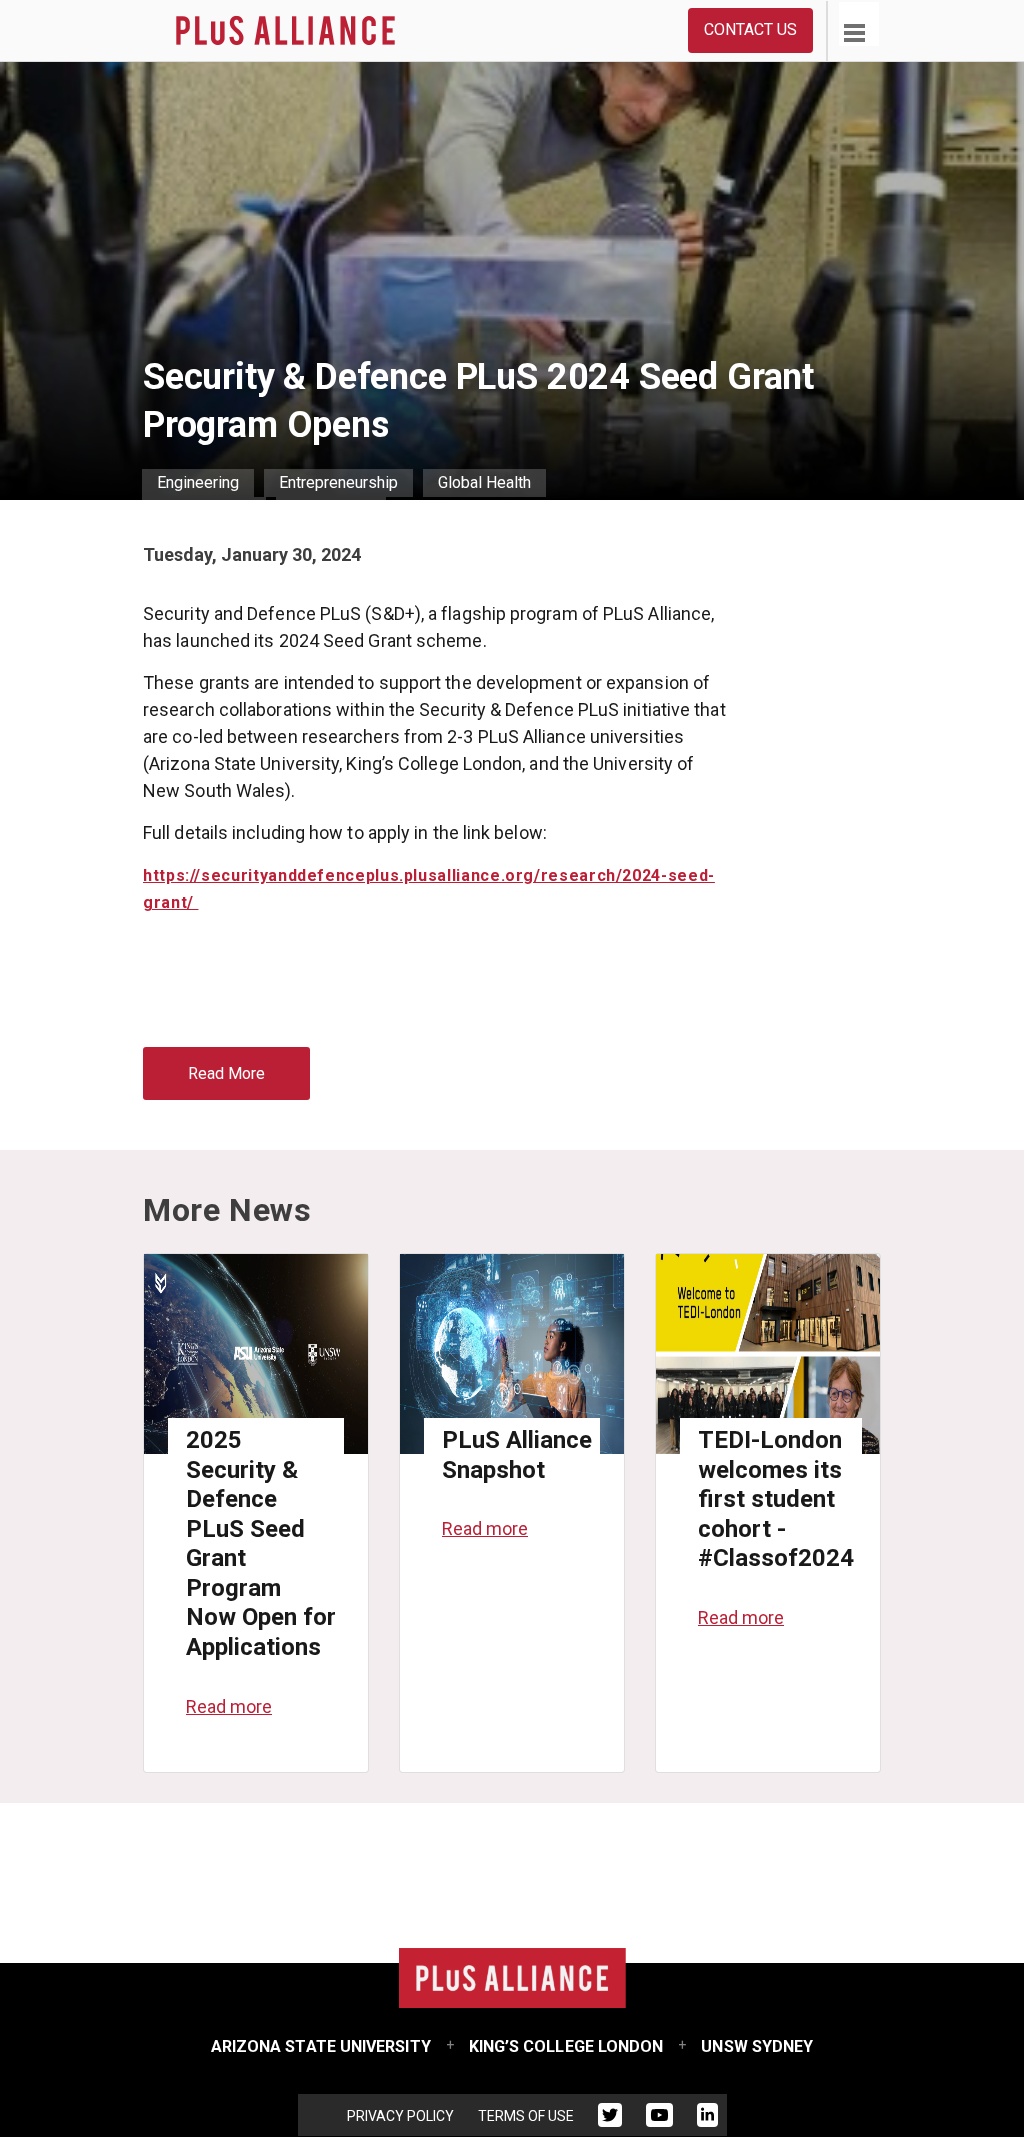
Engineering (198, 482)
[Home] (285, 30)
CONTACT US (750, 29)
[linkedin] (707, 2119)
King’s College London (566, 2046)
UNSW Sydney (757, 2046)
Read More (226, 1073)
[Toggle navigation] (847, 20)
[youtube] (659, 2119)
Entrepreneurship (338, 482)
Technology (331, 510)
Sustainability (204, 510)
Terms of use (526, 2116)
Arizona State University (321, 2046)
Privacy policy (400, 2116)
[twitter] (610, 2119)
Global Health (484, 482)
